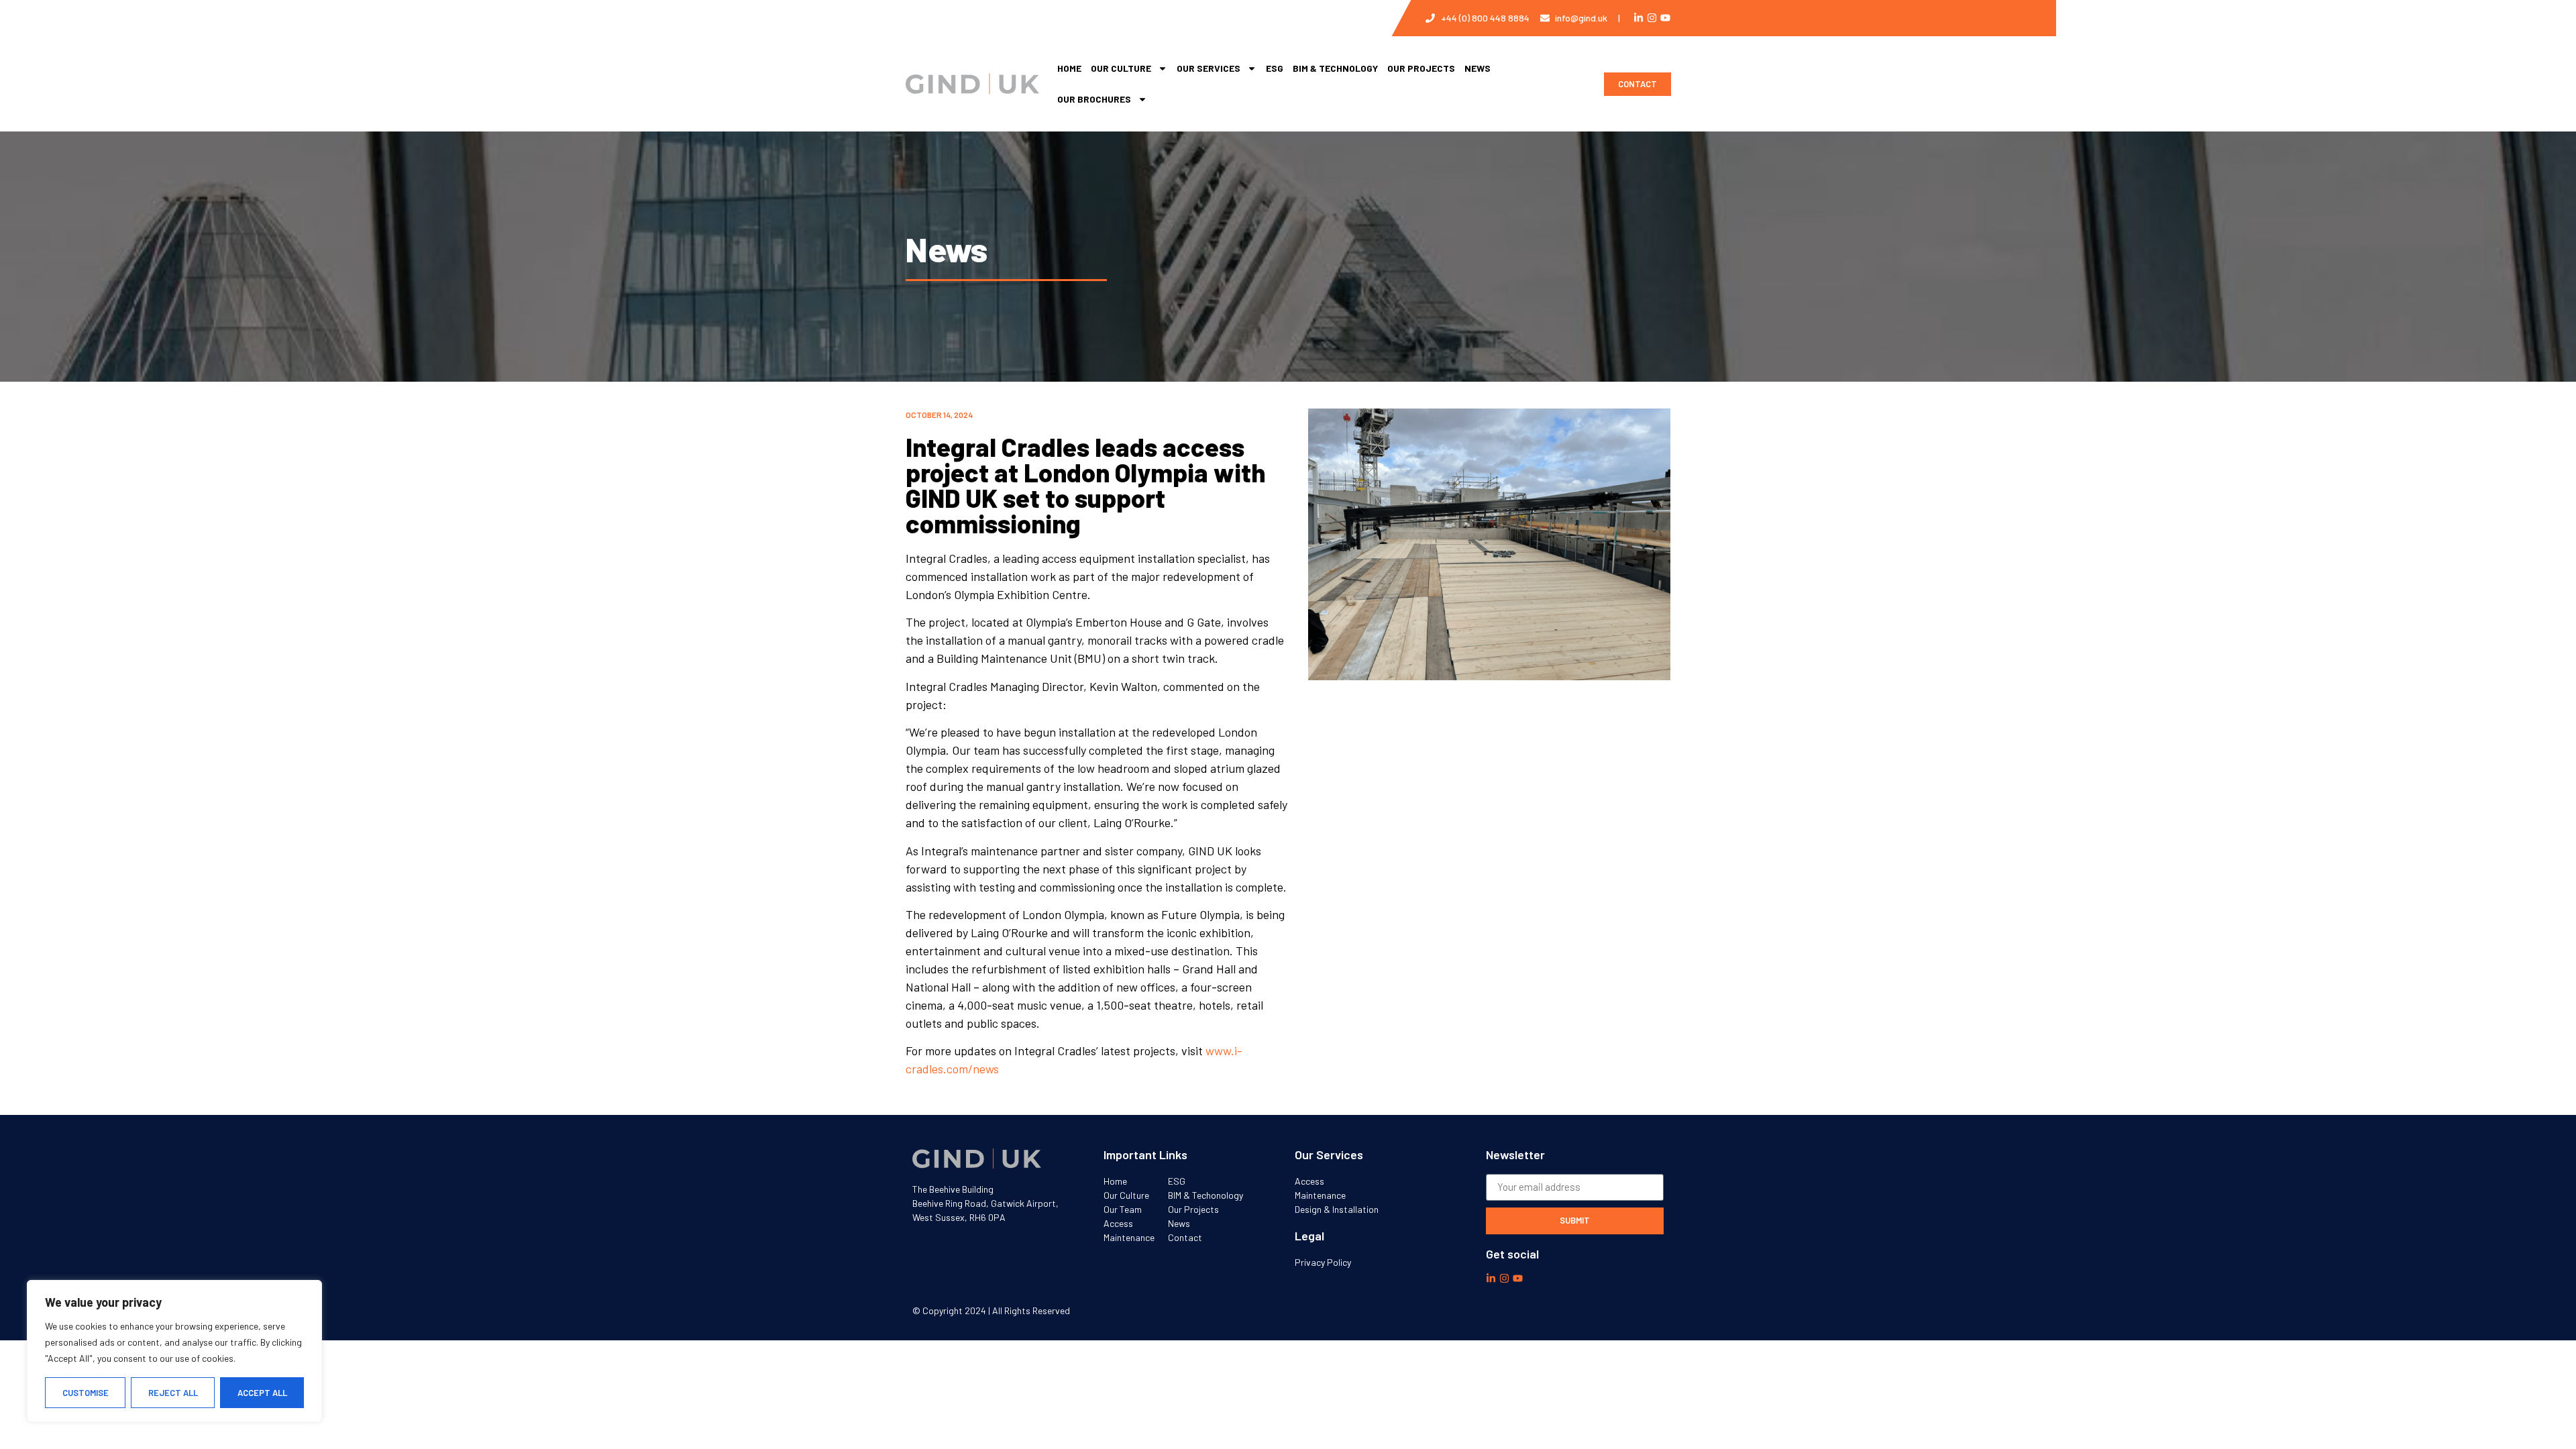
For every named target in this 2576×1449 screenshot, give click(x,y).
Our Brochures (1094, 99)
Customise (86, 1393)
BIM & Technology (1335, 68)
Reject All (173, 1393)
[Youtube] (1665, 18)
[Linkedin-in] (1639, 18)
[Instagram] (1652, 18)
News (1478, 68)
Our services (1209, 68)
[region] (174, 1351)
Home (1069, 68)
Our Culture (1121, 68)
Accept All (262, 1393)
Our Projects (1421, 68)
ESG (1275, 68)
